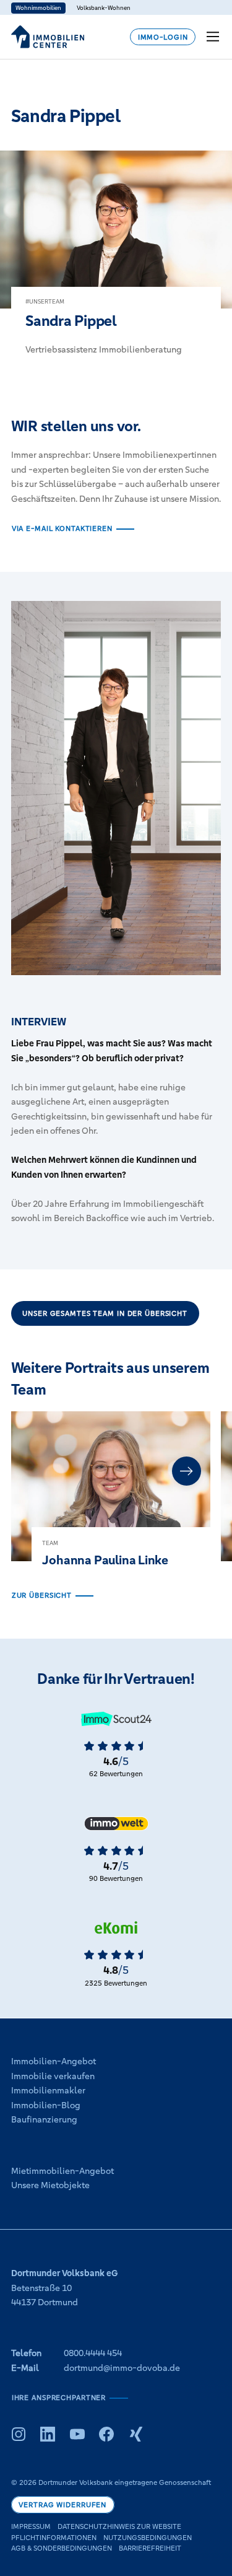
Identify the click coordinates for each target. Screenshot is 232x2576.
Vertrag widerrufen (62, 2505)
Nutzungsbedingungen (148, 2538)
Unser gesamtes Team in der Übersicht (105, 1313)
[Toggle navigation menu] (214, 37)
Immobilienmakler (48, 2090)
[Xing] (136, 2434)
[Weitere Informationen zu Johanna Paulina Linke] (111, 1500)
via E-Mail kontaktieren (62, 528)
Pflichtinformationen (54, 2538)
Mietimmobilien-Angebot (62, 2171)
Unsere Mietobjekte (50, 2185)
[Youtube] (77, 2434)
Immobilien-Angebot (54, 2061)
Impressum (31, 2526)
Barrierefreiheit (150, 2548)
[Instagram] (19, 2434)
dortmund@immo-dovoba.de (122, 2368)
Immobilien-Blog (46, 2105)
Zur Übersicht (42, 1595)
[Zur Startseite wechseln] (48, 37)
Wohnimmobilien (38, 8)
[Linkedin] (48, 2434)
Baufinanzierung (44, 2119)
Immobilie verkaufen (53, 2076)
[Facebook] (106, 2434)
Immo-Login (163, 37)
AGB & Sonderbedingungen (62, 2548)
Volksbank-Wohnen (104, 8)
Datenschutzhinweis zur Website (119, 2526)
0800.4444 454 (93, 2353)
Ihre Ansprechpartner (59, 2398)
